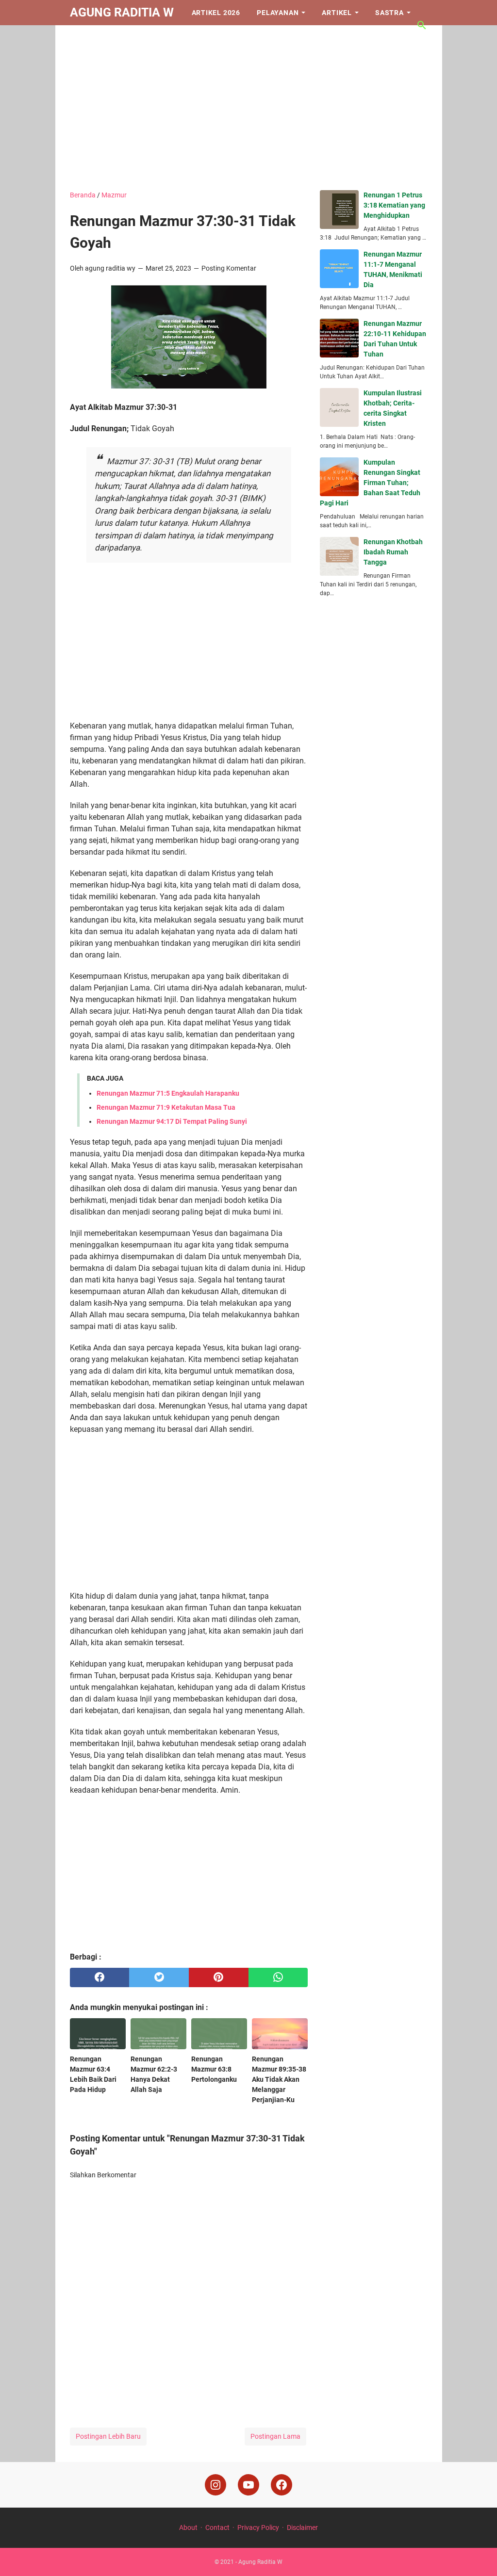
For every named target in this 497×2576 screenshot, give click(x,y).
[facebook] (100, 1977)
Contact (217, 2527)
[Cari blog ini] (422, 25)
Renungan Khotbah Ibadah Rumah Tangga (393, 552)
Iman (87, 38)
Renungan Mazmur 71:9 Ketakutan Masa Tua (166, 1107)
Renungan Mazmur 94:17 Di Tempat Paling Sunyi (172, 1121)
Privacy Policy (258, 2527)
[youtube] (248, 2485)
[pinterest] (219, 1977)
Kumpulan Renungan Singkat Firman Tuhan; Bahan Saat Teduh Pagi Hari (370, 483)
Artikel (337, 13)
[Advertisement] (249, 108)
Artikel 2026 (216, 13)
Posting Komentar (229, 268)
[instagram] (215, 2485)
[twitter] (159, 1977)
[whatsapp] (278, 1977)
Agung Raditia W (122, 12)
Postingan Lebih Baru (108, 2436)
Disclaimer (302, 2527)
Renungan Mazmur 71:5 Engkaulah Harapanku (168, 1093)
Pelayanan (278, 13)
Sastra (389, 13)
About (188, 2527)
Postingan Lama (275, 2436)
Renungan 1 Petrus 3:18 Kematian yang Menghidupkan (394, 205)
